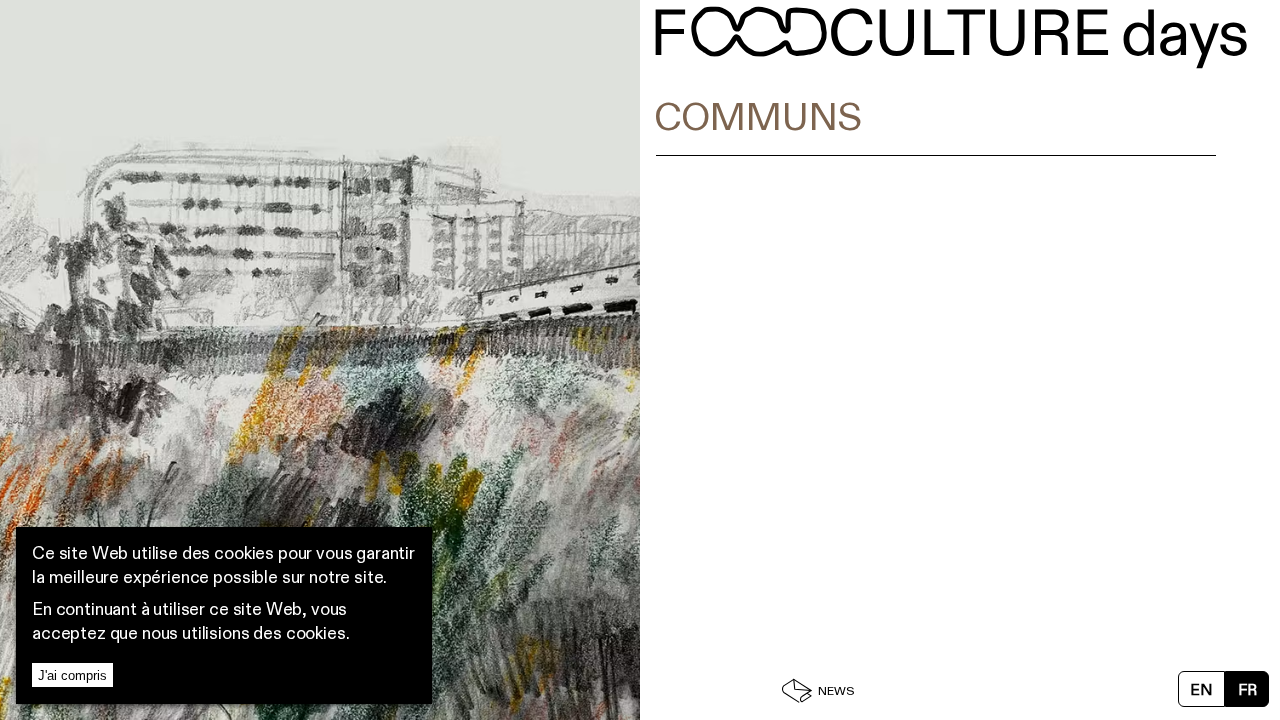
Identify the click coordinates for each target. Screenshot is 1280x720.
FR (1247, 691)
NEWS (836, 692)
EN (1201, 691)
